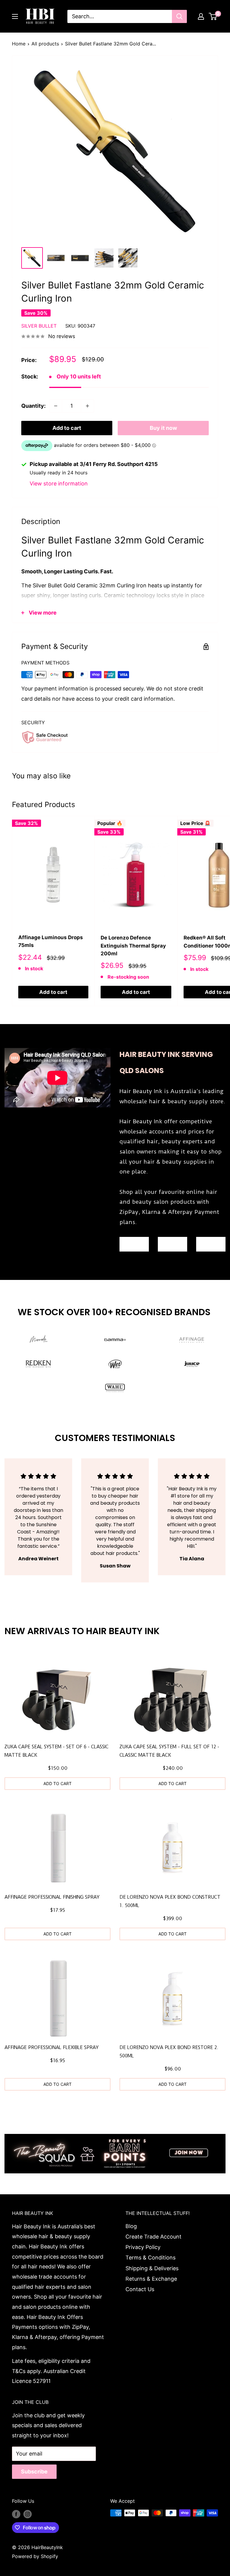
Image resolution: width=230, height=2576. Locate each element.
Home (19, 44)
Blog (131, 2226)
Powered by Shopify (35, 2556)
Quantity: (33, 406)
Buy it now (163, 428)
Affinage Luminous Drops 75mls (51, 941)
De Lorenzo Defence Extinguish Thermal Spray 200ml (133, 946)
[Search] (179, 16)
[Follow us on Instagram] (28, 2514)
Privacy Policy (143, 2247)
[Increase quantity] (87, 406)
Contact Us (140, 2289)
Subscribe (34, 2472)
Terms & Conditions (150, 2258)
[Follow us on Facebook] (16, 2514)
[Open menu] (15, 16)
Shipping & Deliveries (152, 2268)
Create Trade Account (153, 2237)
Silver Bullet (39, 326)
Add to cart (67, 428)
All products (45, 44)
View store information (59, 483)
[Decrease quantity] (56, 406)
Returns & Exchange (151, 2279)
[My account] (201, 16)
